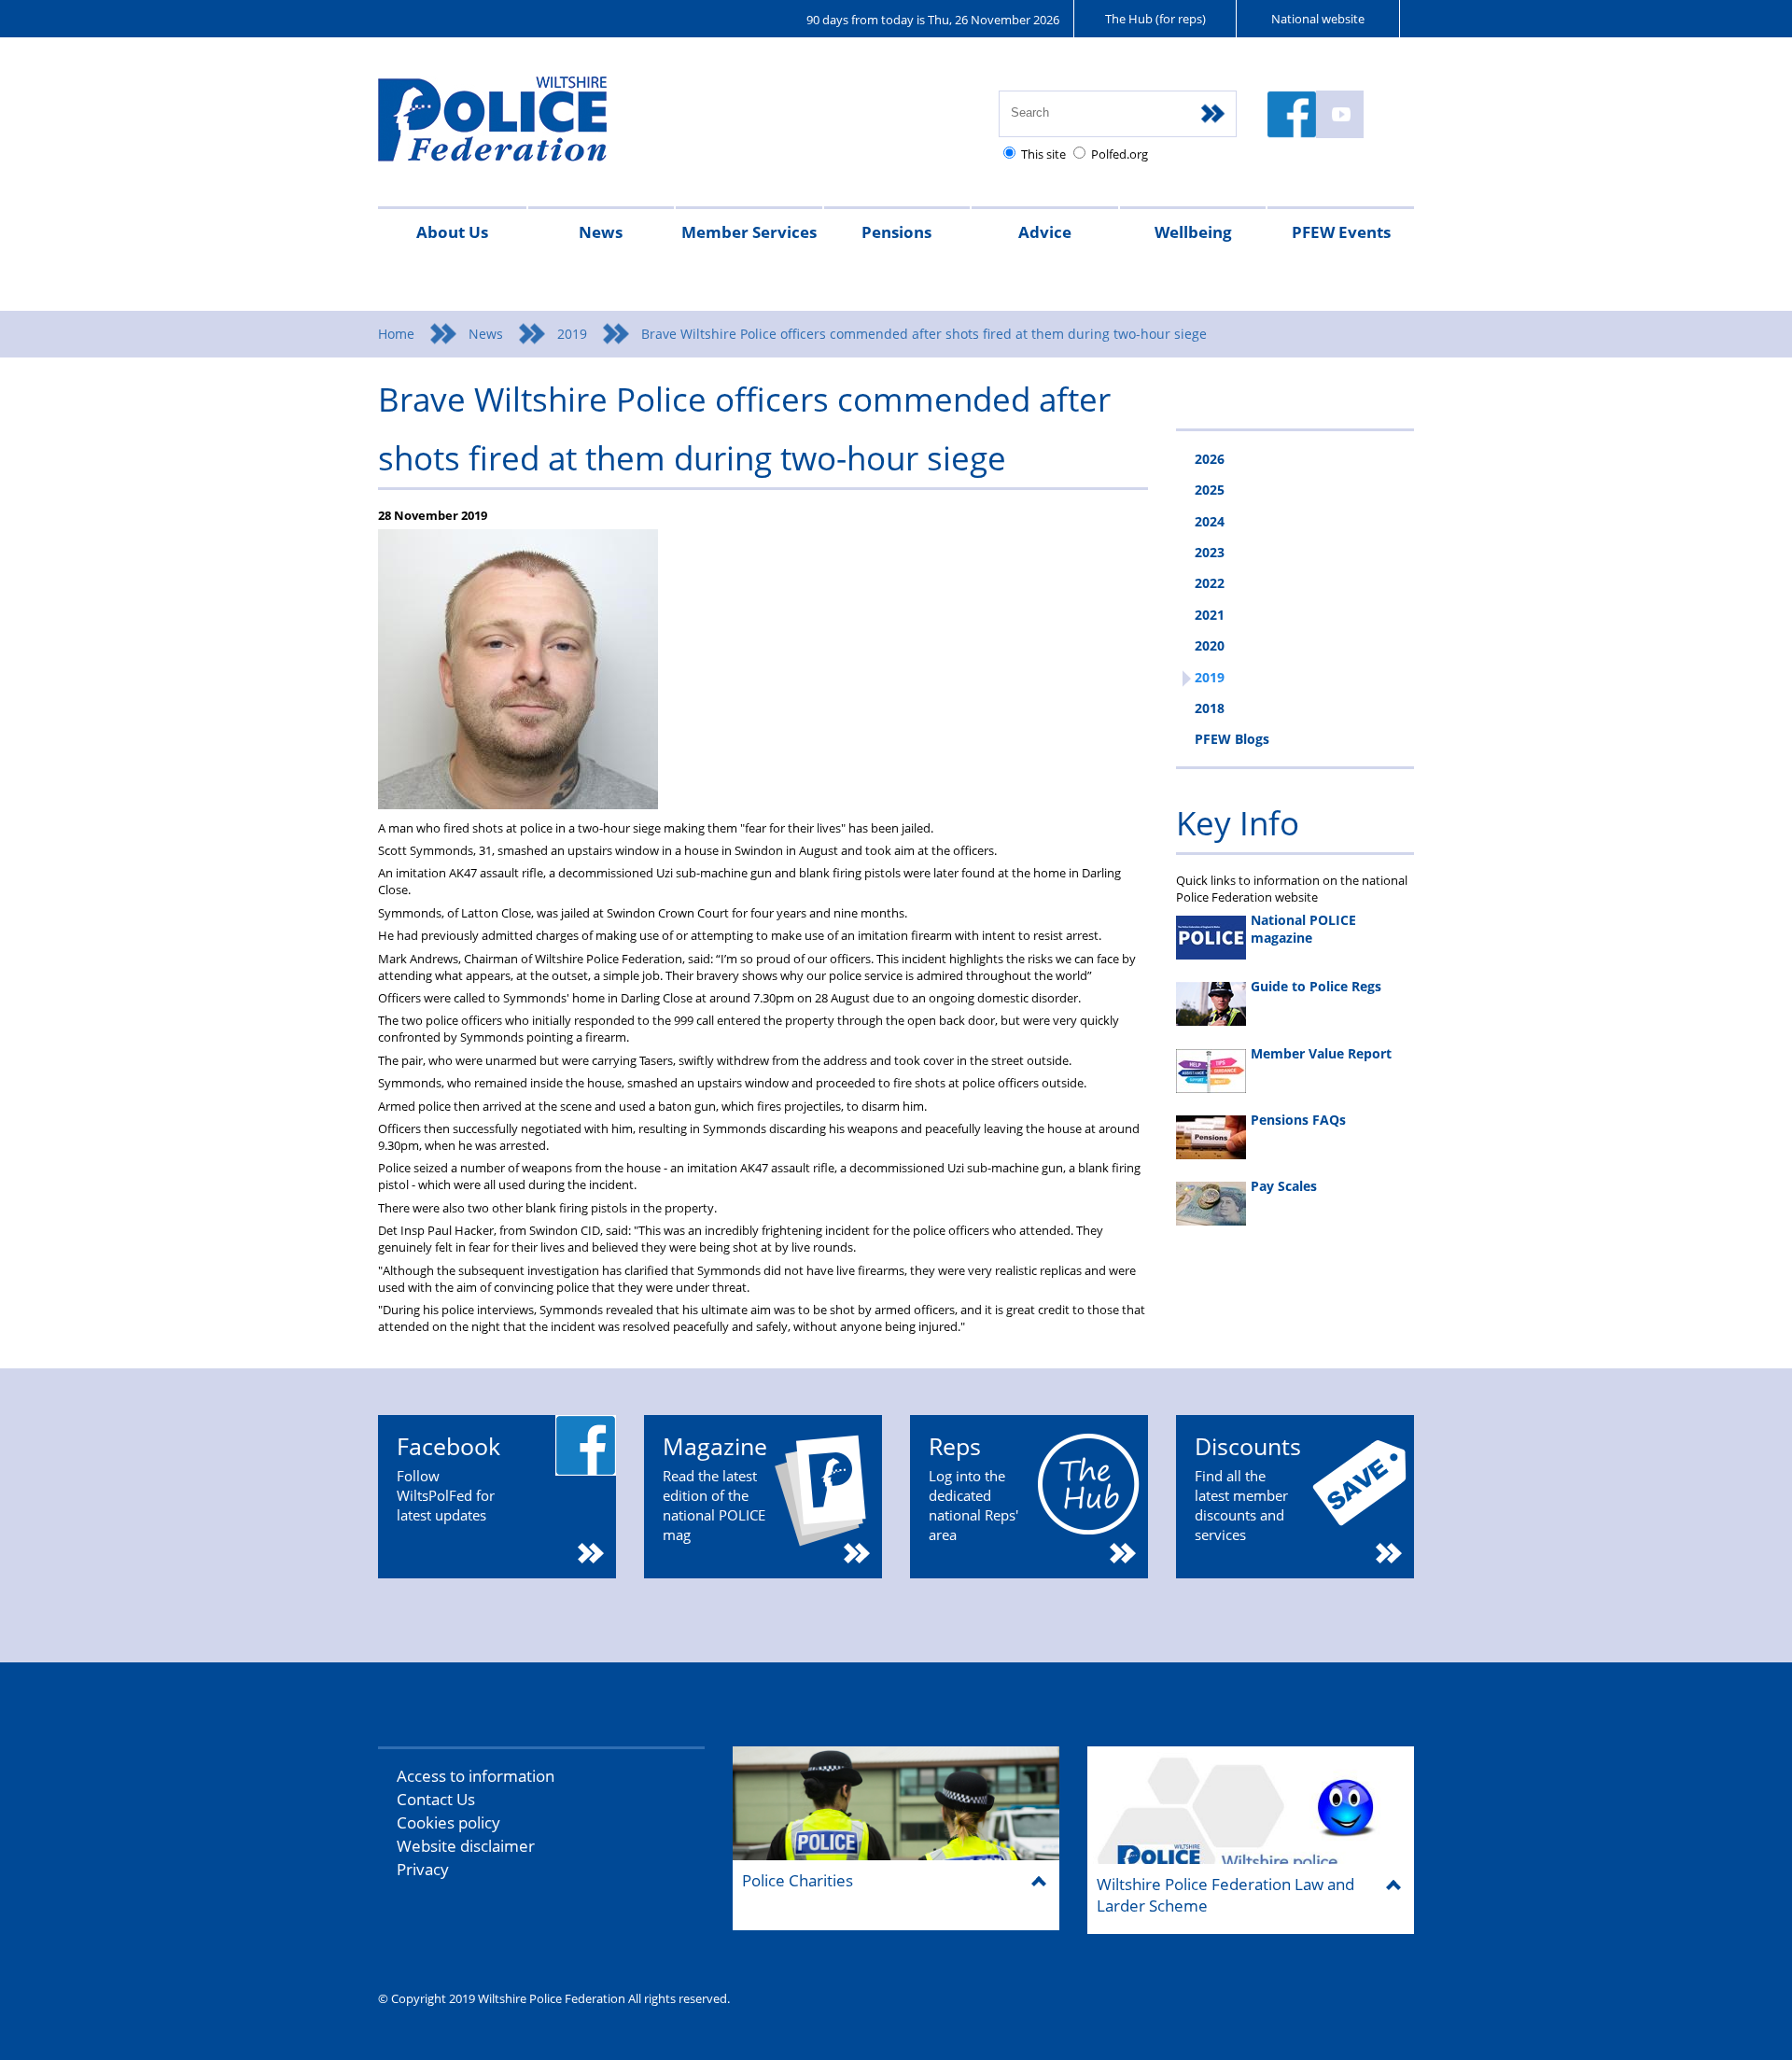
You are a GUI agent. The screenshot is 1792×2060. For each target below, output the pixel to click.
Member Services (749, 232)
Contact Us (436, 1799)
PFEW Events (1341, 232)
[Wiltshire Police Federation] (520, 127)
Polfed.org (1120, 154)
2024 (1210, 521)
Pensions (896, 232)
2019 (572, 334)
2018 (1210, 708)
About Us (452, 232)
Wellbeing (1193, 232)
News (601, 232)
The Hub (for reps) (1155, 19)
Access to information (476, 1776)
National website (1318, 19)
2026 (1210, 459)
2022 (1210, 583)
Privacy (423, 1869)
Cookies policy (448, 1822)
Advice (1045, 232)
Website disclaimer (466, 1846)
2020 (1210, 645)
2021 (1210, 615)
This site (1043, 154)
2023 (1210, 552)
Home (396, 334)
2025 (1210, 490)
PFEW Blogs (1232, 739)
